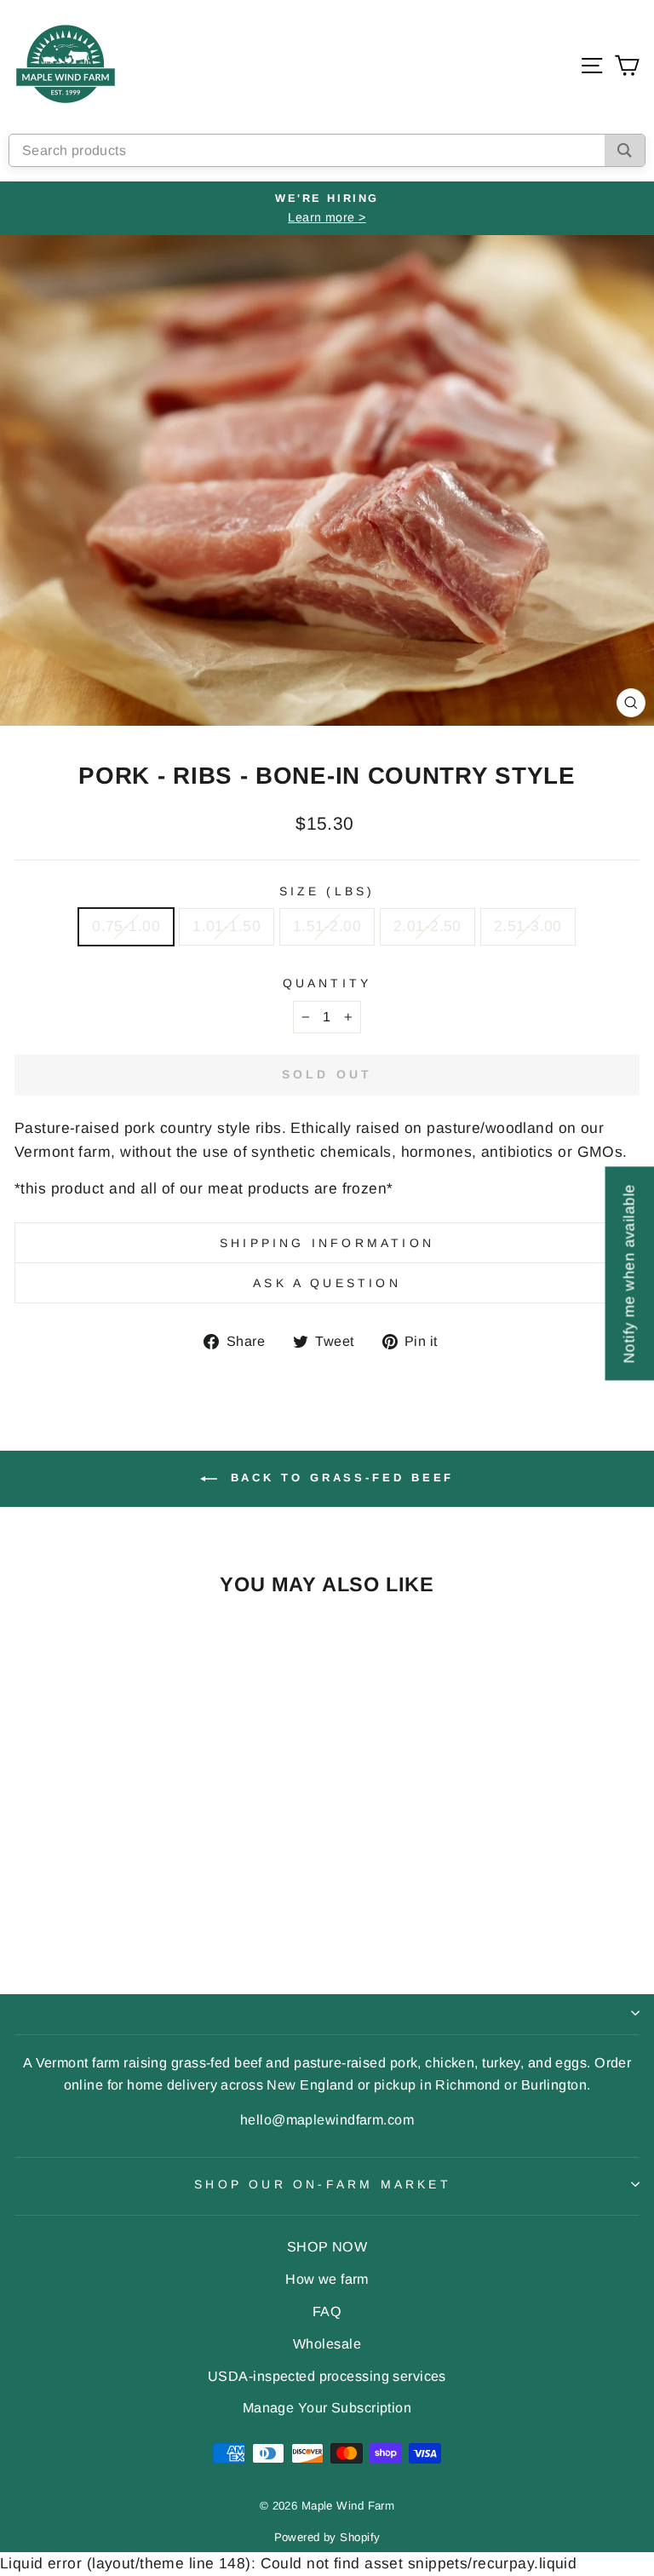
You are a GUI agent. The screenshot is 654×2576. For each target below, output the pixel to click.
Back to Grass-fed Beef (339, 1478)
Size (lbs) (327, 891)
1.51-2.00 (327, 926)
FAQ (327, 2311)
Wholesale (327, 2343)
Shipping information (327, 1243)
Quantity (327, 983)
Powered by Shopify (327, 2537)
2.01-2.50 (427, 926)
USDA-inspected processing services (327, 2376)
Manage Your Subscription (327, 2407)
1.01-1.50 (227, 926)
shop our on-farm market (323, 2184)
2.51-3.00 (528, 926)
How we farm (327, 2279)
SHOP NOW (327, 2246)
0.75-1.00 (126, 926)
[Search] (625, 150)
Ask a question (327, 1283)
